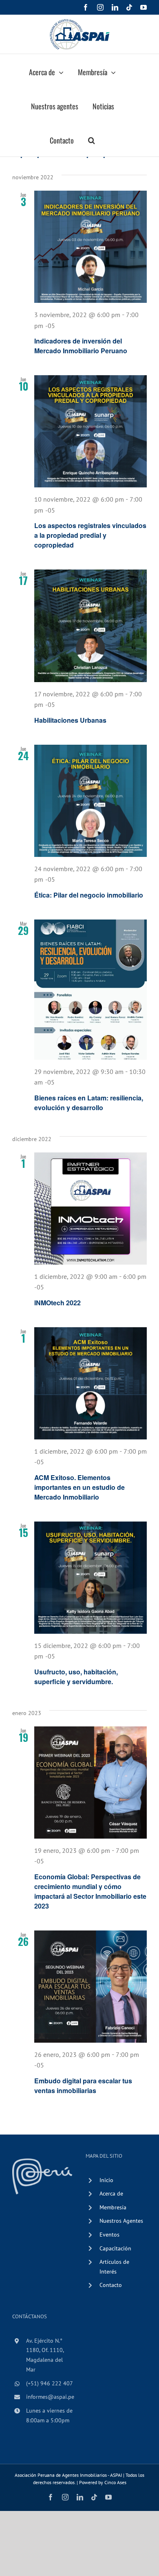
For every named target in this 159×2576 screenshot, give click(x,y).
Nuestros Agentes (121, 2221)
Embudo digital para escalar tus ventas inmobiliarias (83, 2086)
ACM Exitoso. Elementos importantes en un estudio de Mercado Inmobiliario (79, 1487)
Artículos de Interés (114, 2267)
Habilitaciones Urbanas (70, 720)
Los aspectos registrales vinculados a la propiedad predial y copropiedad (90, 535)
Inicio (106, 2180)
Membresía (113, 2207)
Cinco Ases (115, 2482)
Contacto (111, 2285)
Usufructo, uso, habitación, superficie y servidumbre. (76, 1677)
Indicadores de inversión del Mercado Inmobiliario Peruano (81, 346)
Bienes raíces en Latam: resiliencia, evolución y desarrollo (89, 1103)
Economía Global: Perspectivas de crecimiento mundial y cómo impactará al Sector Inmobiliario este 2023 (90, 1891)
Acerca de (111, 2193)
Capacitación (115, 2248)
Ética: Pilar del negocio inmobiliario (89, 895)
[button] (92, 139)
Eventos (109, 2235)
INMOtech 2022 (57, 1303)
